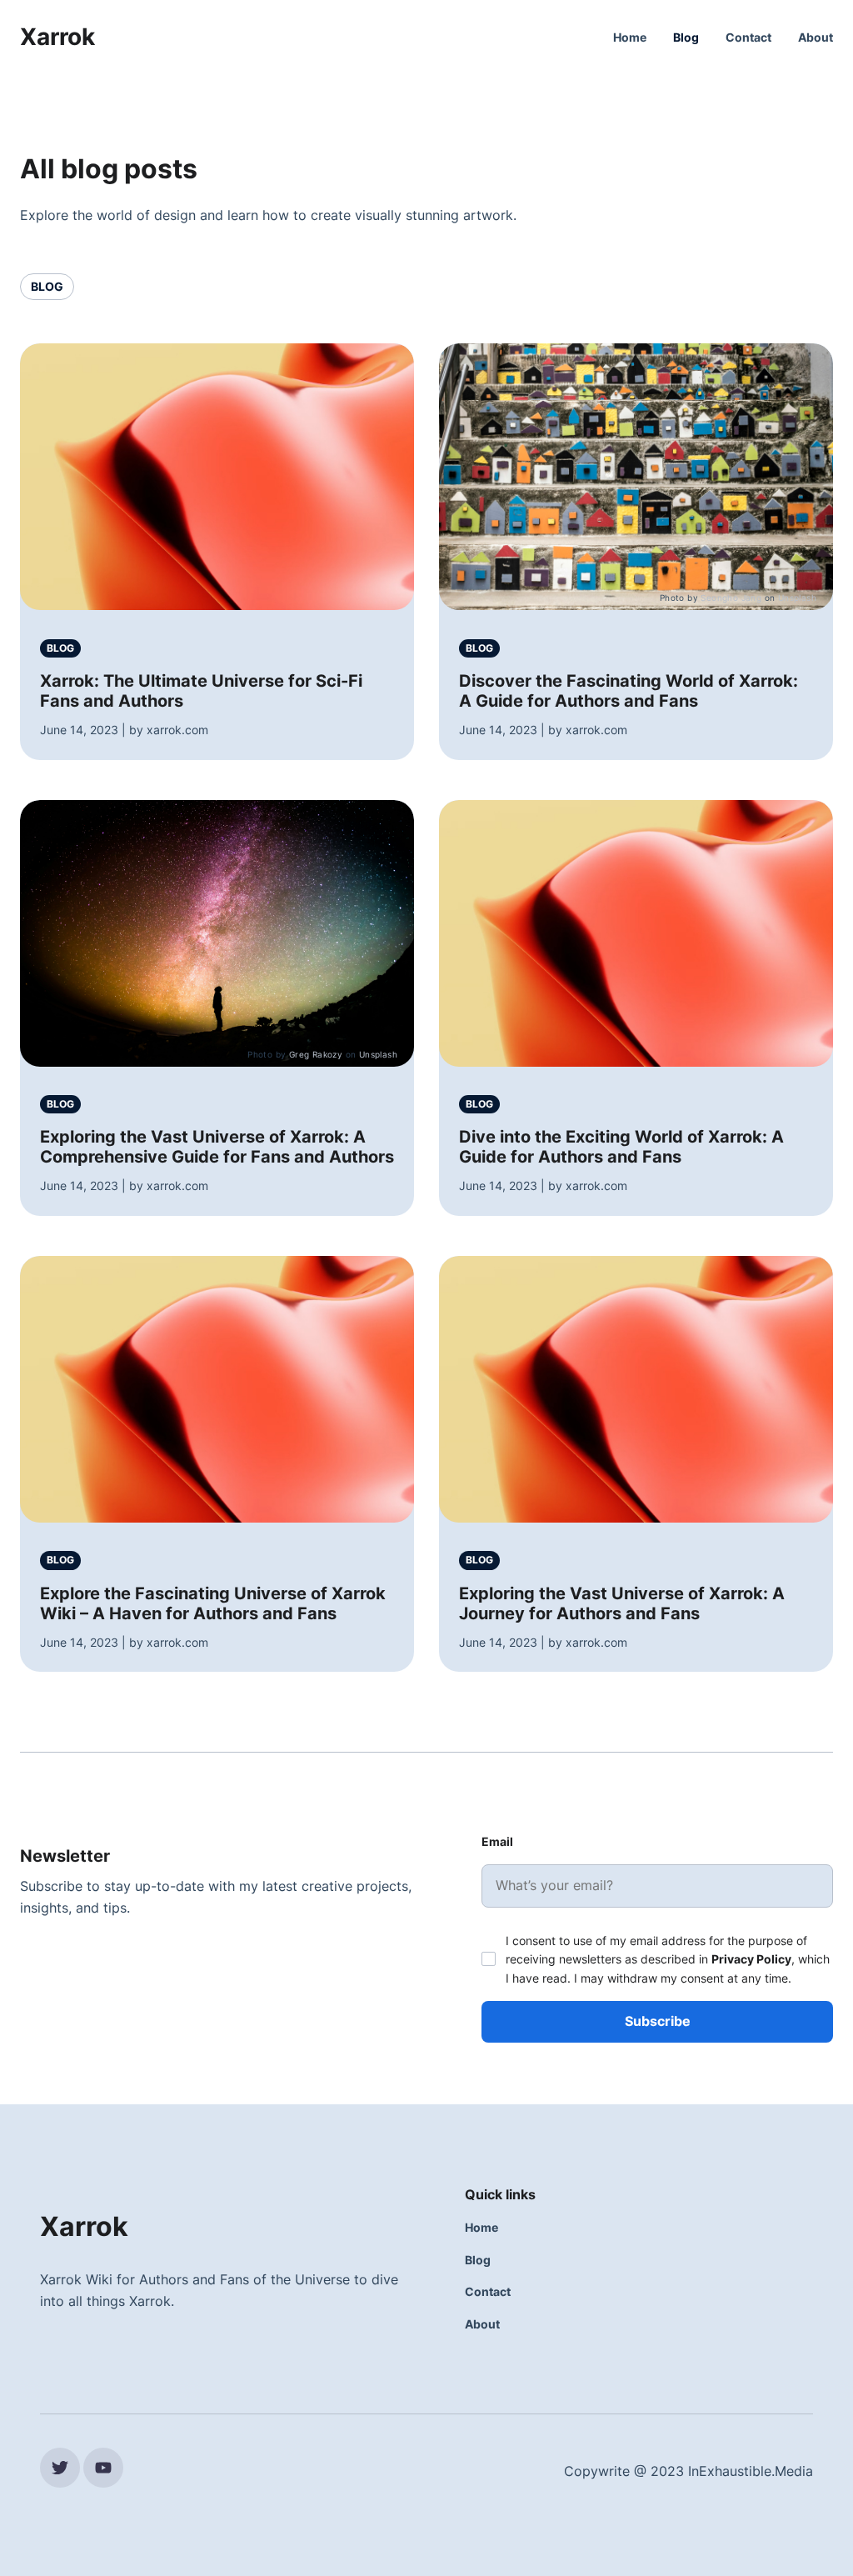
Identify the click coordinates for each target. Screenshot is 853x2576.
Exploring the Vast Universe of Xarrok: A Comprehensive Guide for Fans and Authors (217, 1147)
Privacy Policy (751, 1959)
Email (497, 1841)
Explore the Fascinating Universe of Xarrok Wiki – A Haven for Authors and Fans (213, 1603)
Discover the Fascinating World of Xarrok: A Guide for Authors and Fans (629, 691)
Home (630, 37)
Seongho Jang (731, 598)
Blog (686, 37)
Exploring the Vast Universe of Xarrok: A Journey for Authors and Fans (622, 1603)
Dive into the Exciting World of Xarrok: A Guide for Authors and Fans (621, 1147)
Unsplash (797, 598)
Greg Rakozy (316, 1054)
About (816, 37)
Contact (748, 37)
